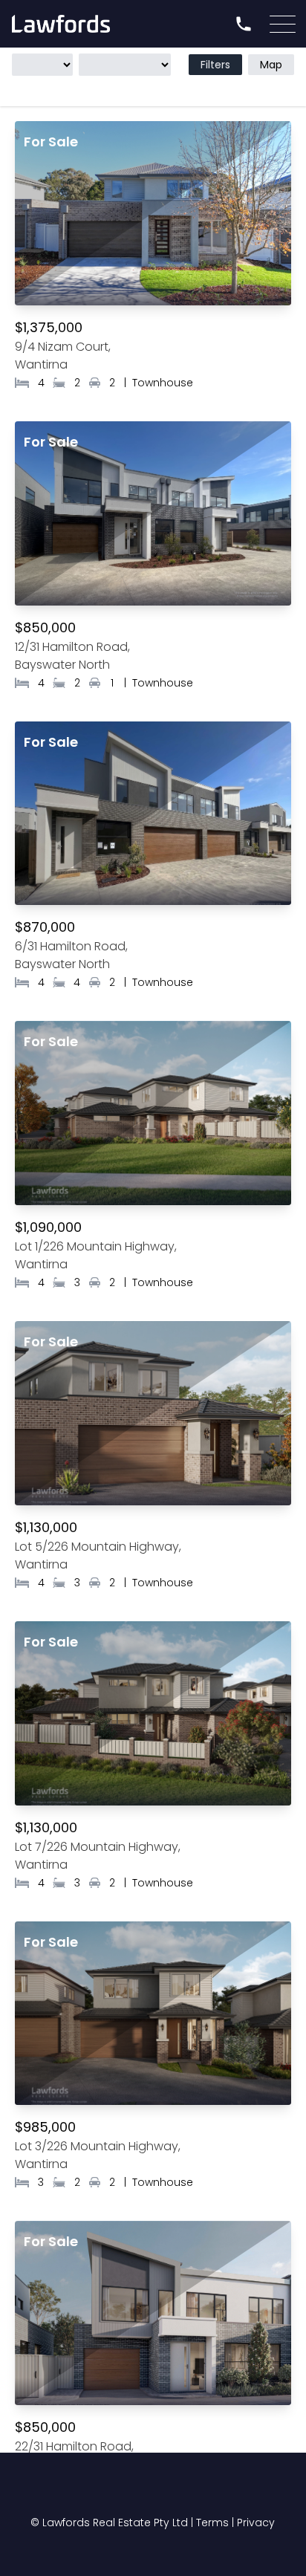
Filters (215, 65)
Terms (212, 2523)
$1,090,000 (48, 1227)
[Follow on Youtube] (129, 2491)
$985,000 (45, 2127)
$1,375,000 (49, 327)
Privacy (256, 2523)
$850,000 (45, 627)
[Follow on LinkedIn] (227, 2491)
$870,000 (45, 927)
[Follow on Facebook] (79, 2491)
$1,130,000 (46, 1527)
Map (271, 65)
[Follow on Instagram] (180, 2491)
